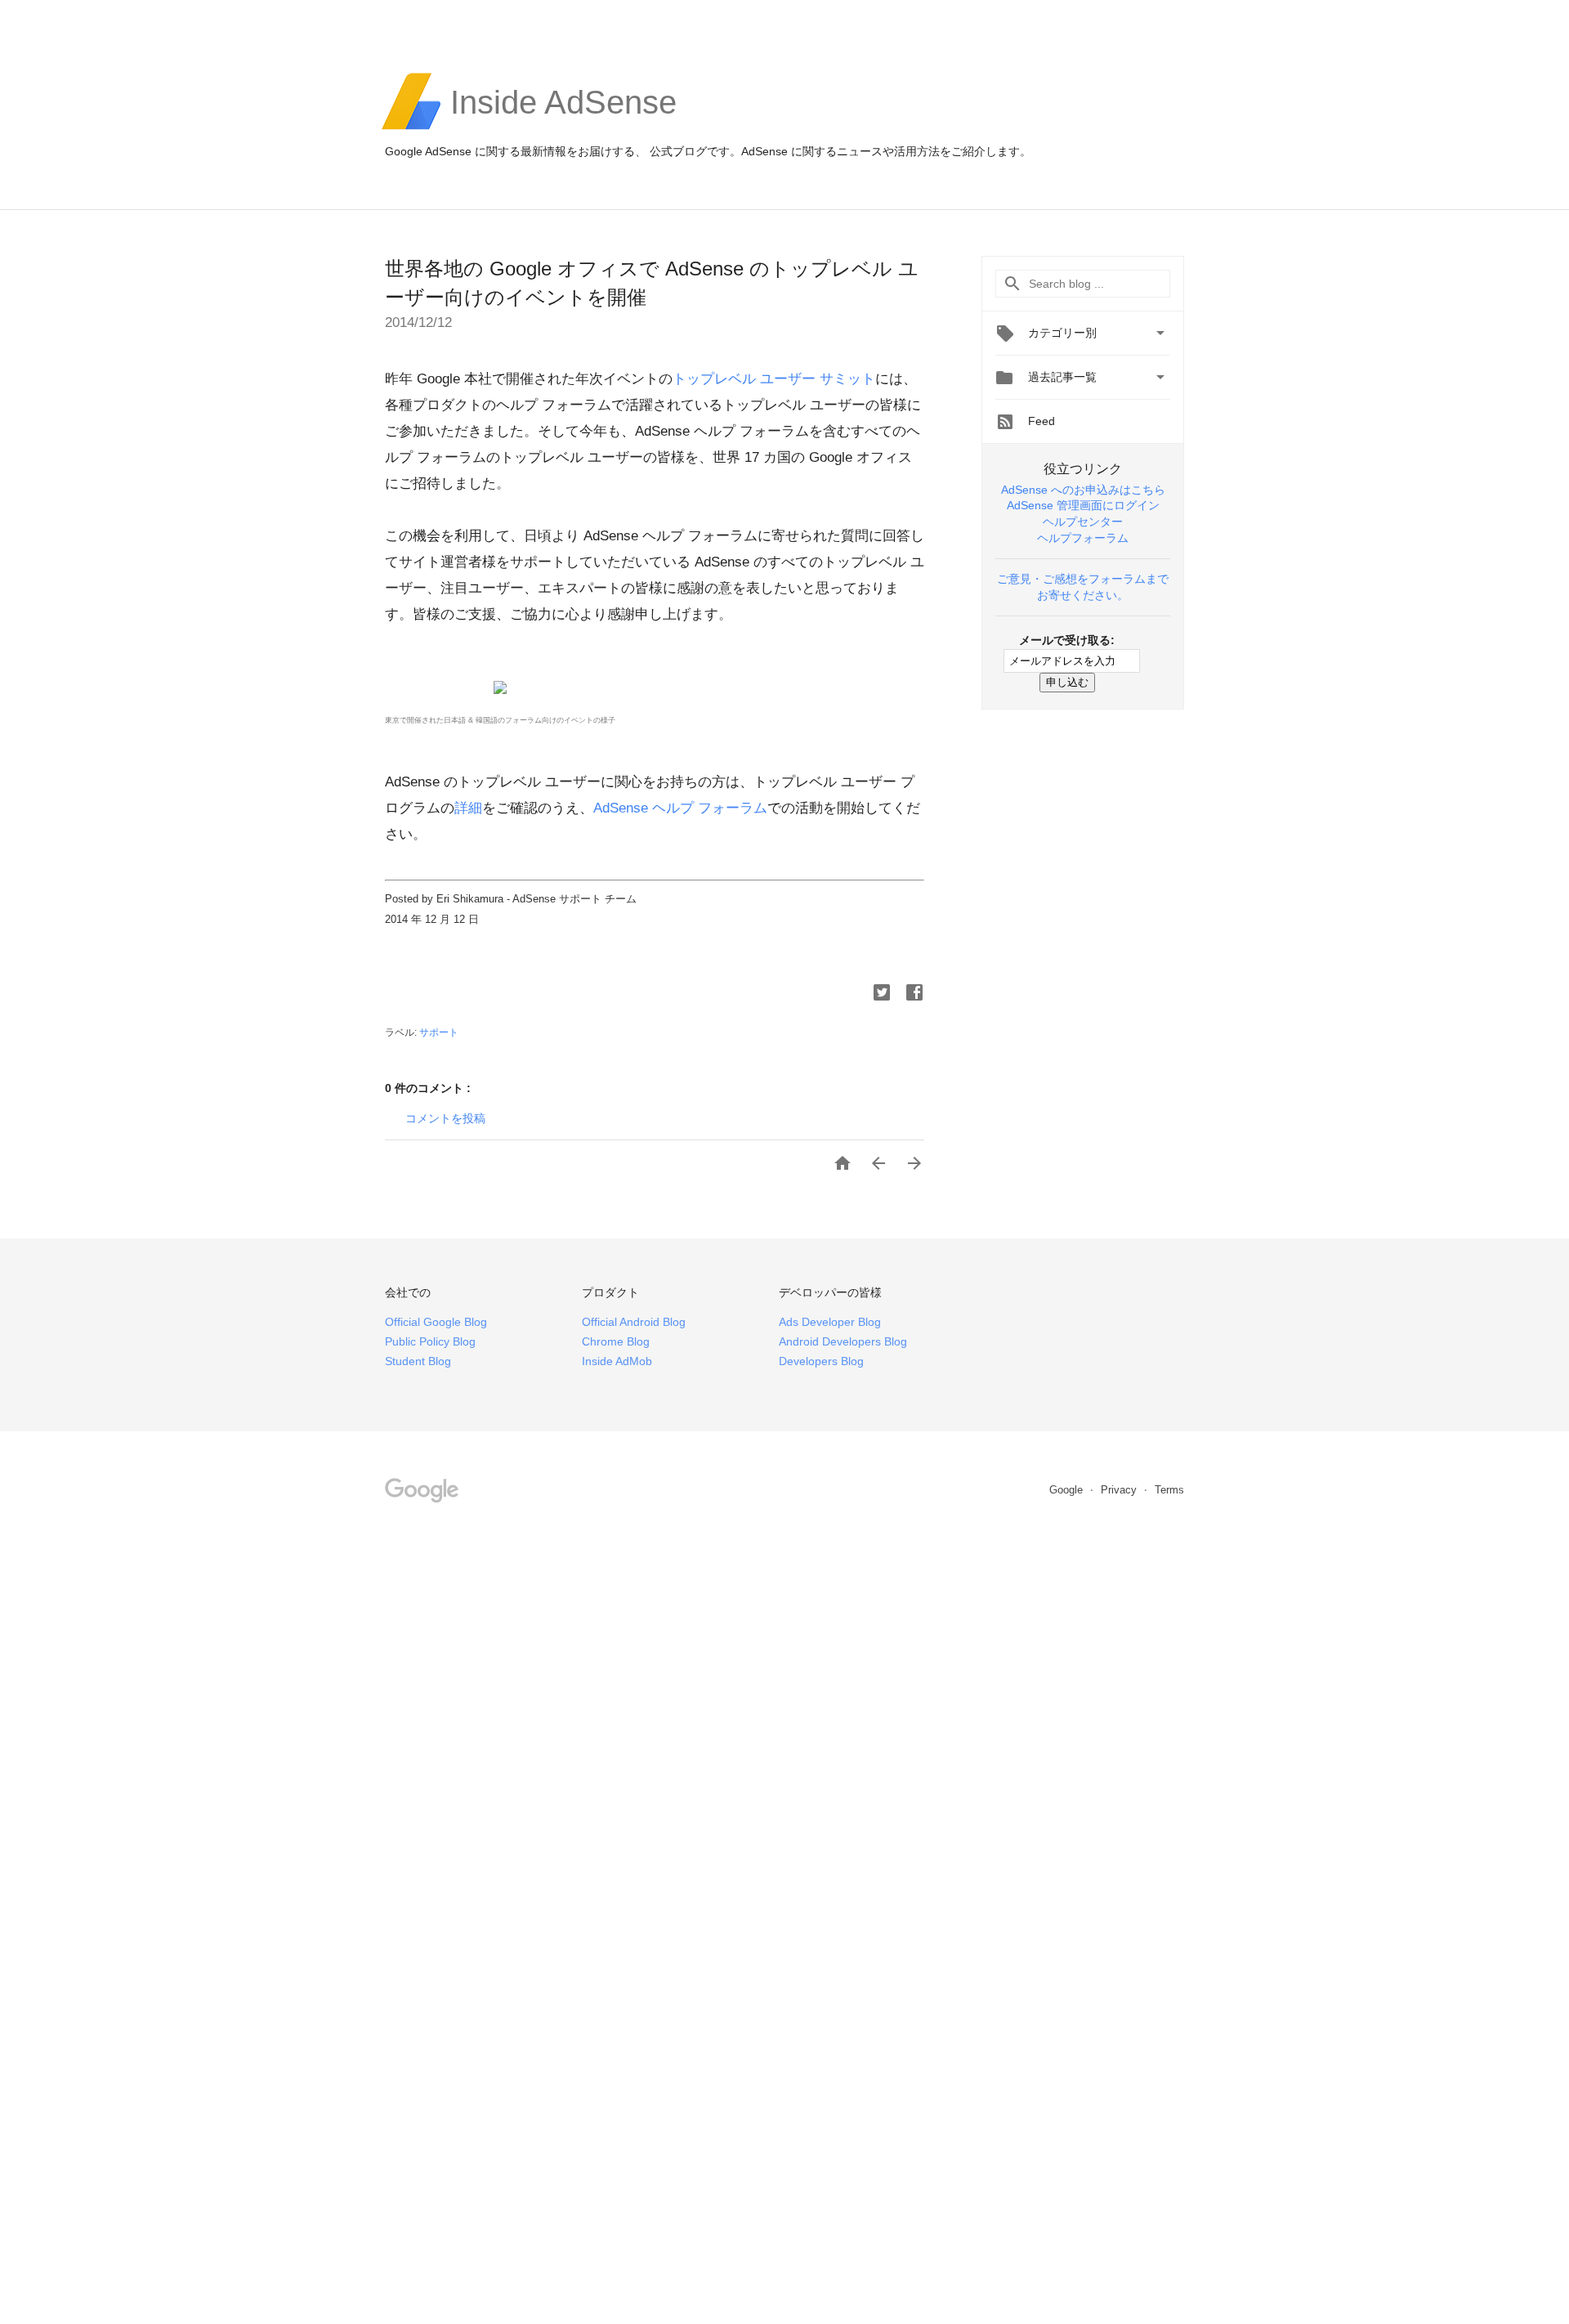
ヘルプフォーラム (1083, 538)
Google (1068, 1490)
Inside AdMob (617, 1361)
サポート (439, 1032)
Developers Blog (821, 1361)
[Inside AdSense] (563, 128)
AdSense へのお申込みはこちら (1083, 490)
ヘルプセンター (1083, 522)
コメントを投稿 (445, 1118)
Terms (1169, 1490)
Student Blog (418, 1361)
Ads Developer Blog (830, 1322)
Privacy (1120, 1490)
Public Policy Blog (430, 1341)
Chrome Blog (616, 1341)
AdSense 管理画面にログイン (1083, 505)
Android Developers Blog (843, 1341)
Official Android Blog (634, 1322)
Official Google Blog (436, 1322)
